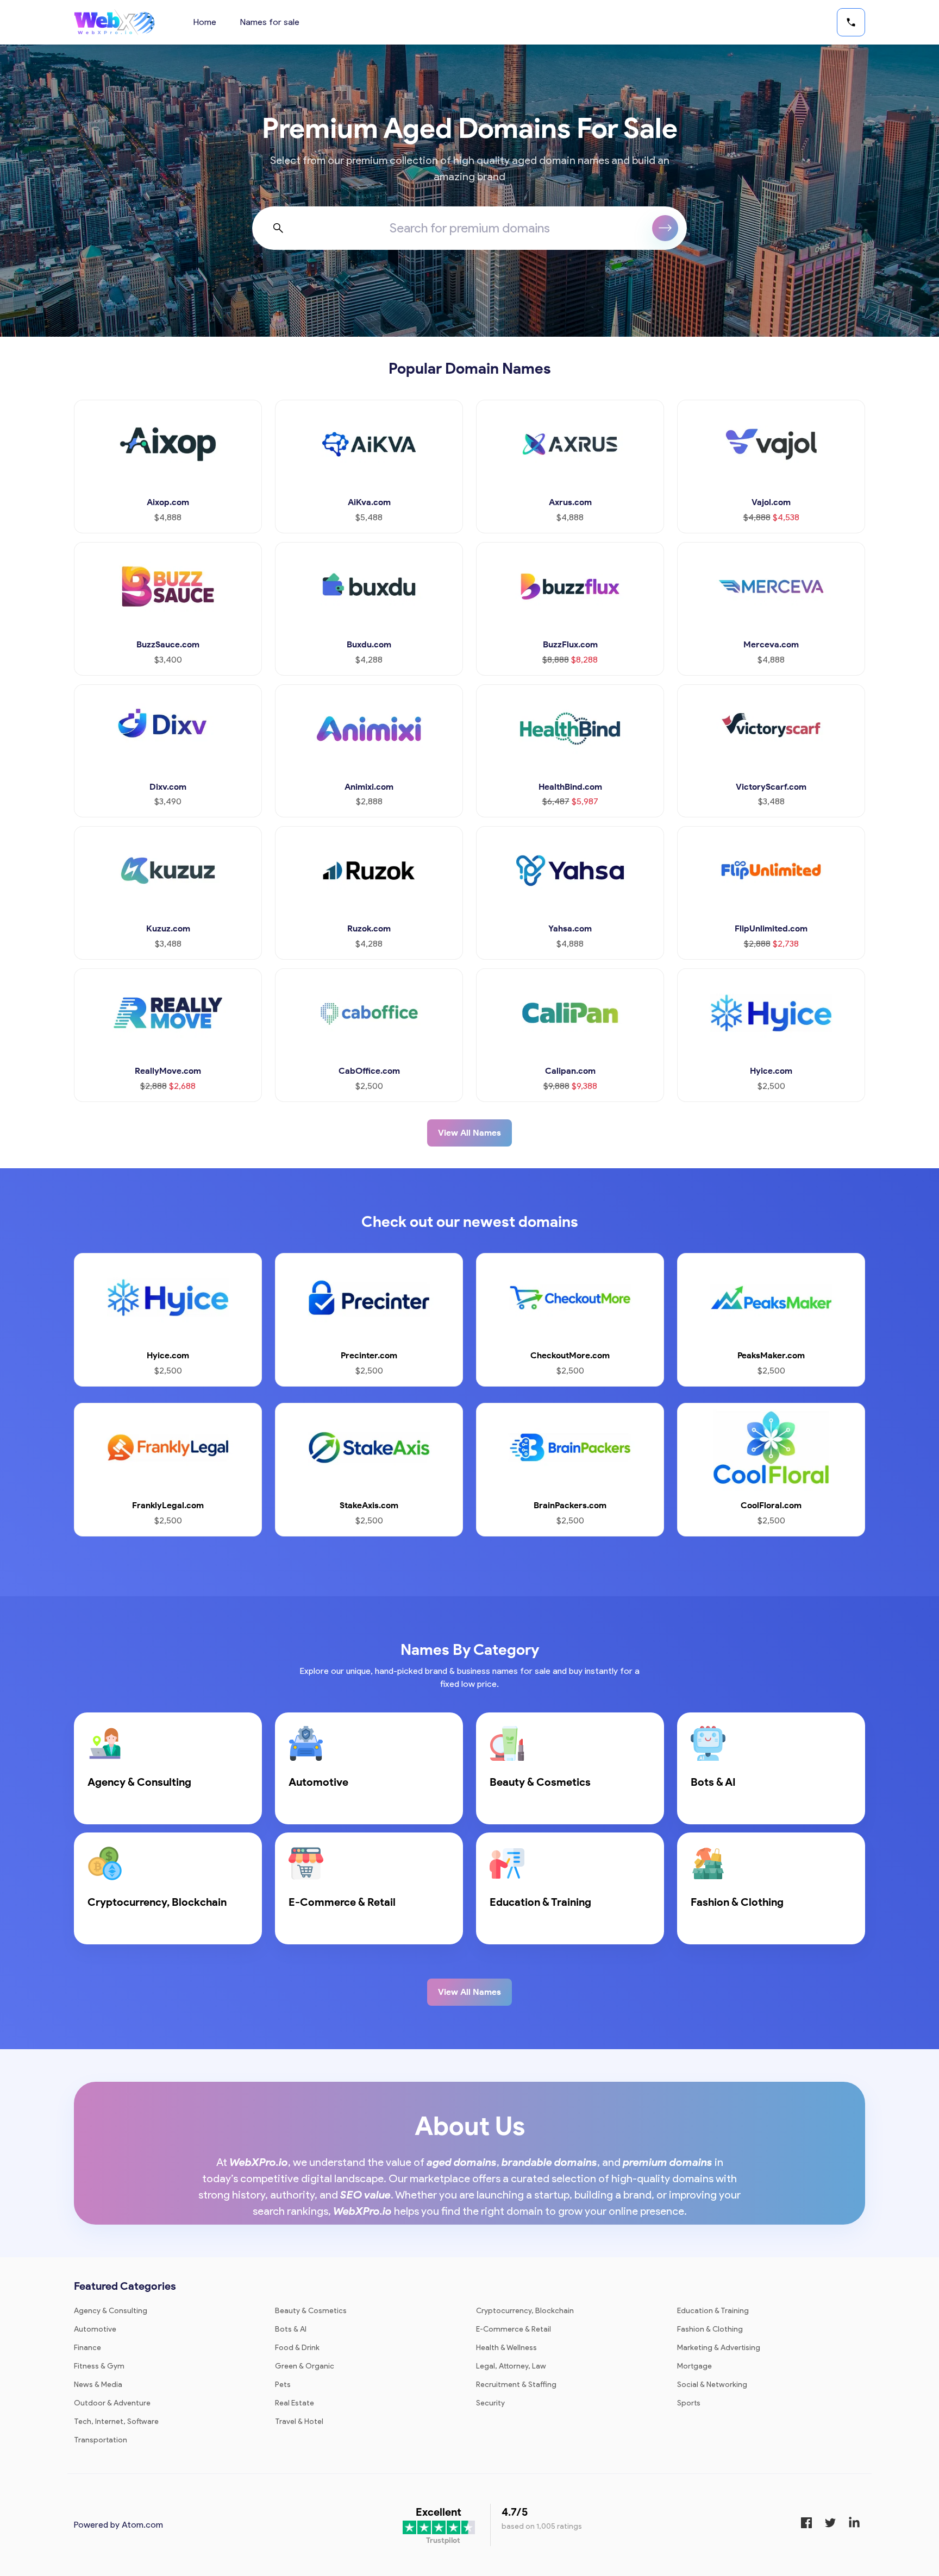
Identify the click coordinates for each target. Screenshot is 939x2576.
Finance (87, 2348)
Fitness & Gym (99, 2366)
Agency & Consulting (111, 2311)
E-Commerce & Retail (514, 2329)
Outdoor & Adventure (112, 2403)
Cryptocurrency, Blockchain (525, 2311)
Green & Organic (305, 2366)
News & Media (98, 2385)
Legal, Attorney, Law (511, 2366)
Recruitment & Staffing (516, 2385)
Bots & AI (291, 2329)
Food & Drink (297, 2348)
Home (205, 22)
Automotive (95, 2329)
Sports (689, 2403)
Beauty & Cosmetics (311, 2311)
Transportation (101, 2440)
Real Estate (295, 2403)
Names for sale (270, 22)
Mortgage (694, 2366)
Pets (283, 2385)
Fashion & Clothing (710, 2329)
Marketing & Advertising (719, 2348)
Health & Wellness (506, 2348)
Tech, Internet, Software (116, 2421)
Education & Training (713, 2311)
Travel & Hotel (299, 2421)
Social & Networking (712, 2385)
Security (490, 2403)
